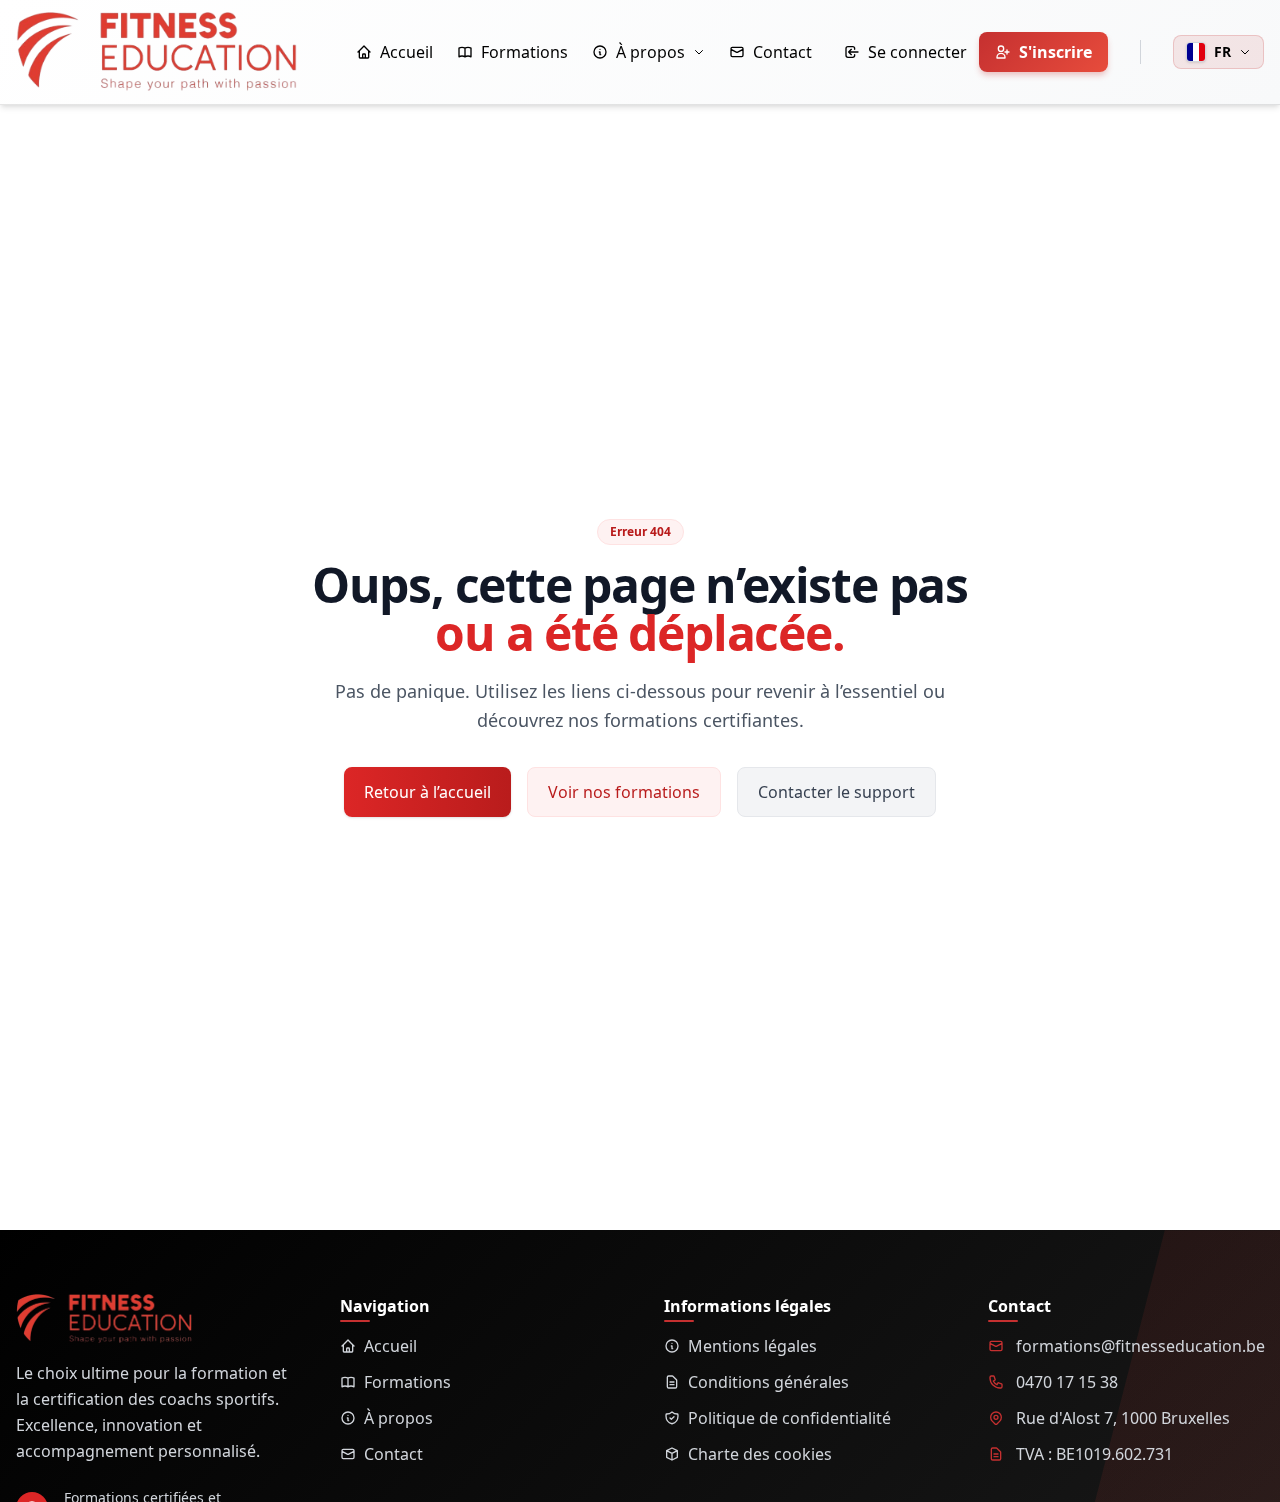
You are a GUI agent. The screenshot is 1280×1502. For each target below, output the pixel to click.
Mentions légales (752, 1346)
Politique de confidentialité (789, 1418)
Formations (407, 1382)
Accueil (390, 1346)
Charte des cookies (760, 1454)
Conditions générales (768, 1382)
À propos (398, 1418)
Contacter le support (836, 792)
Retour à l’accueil (427, 792)
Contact (393, 1454)
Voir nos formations (624, 792)
